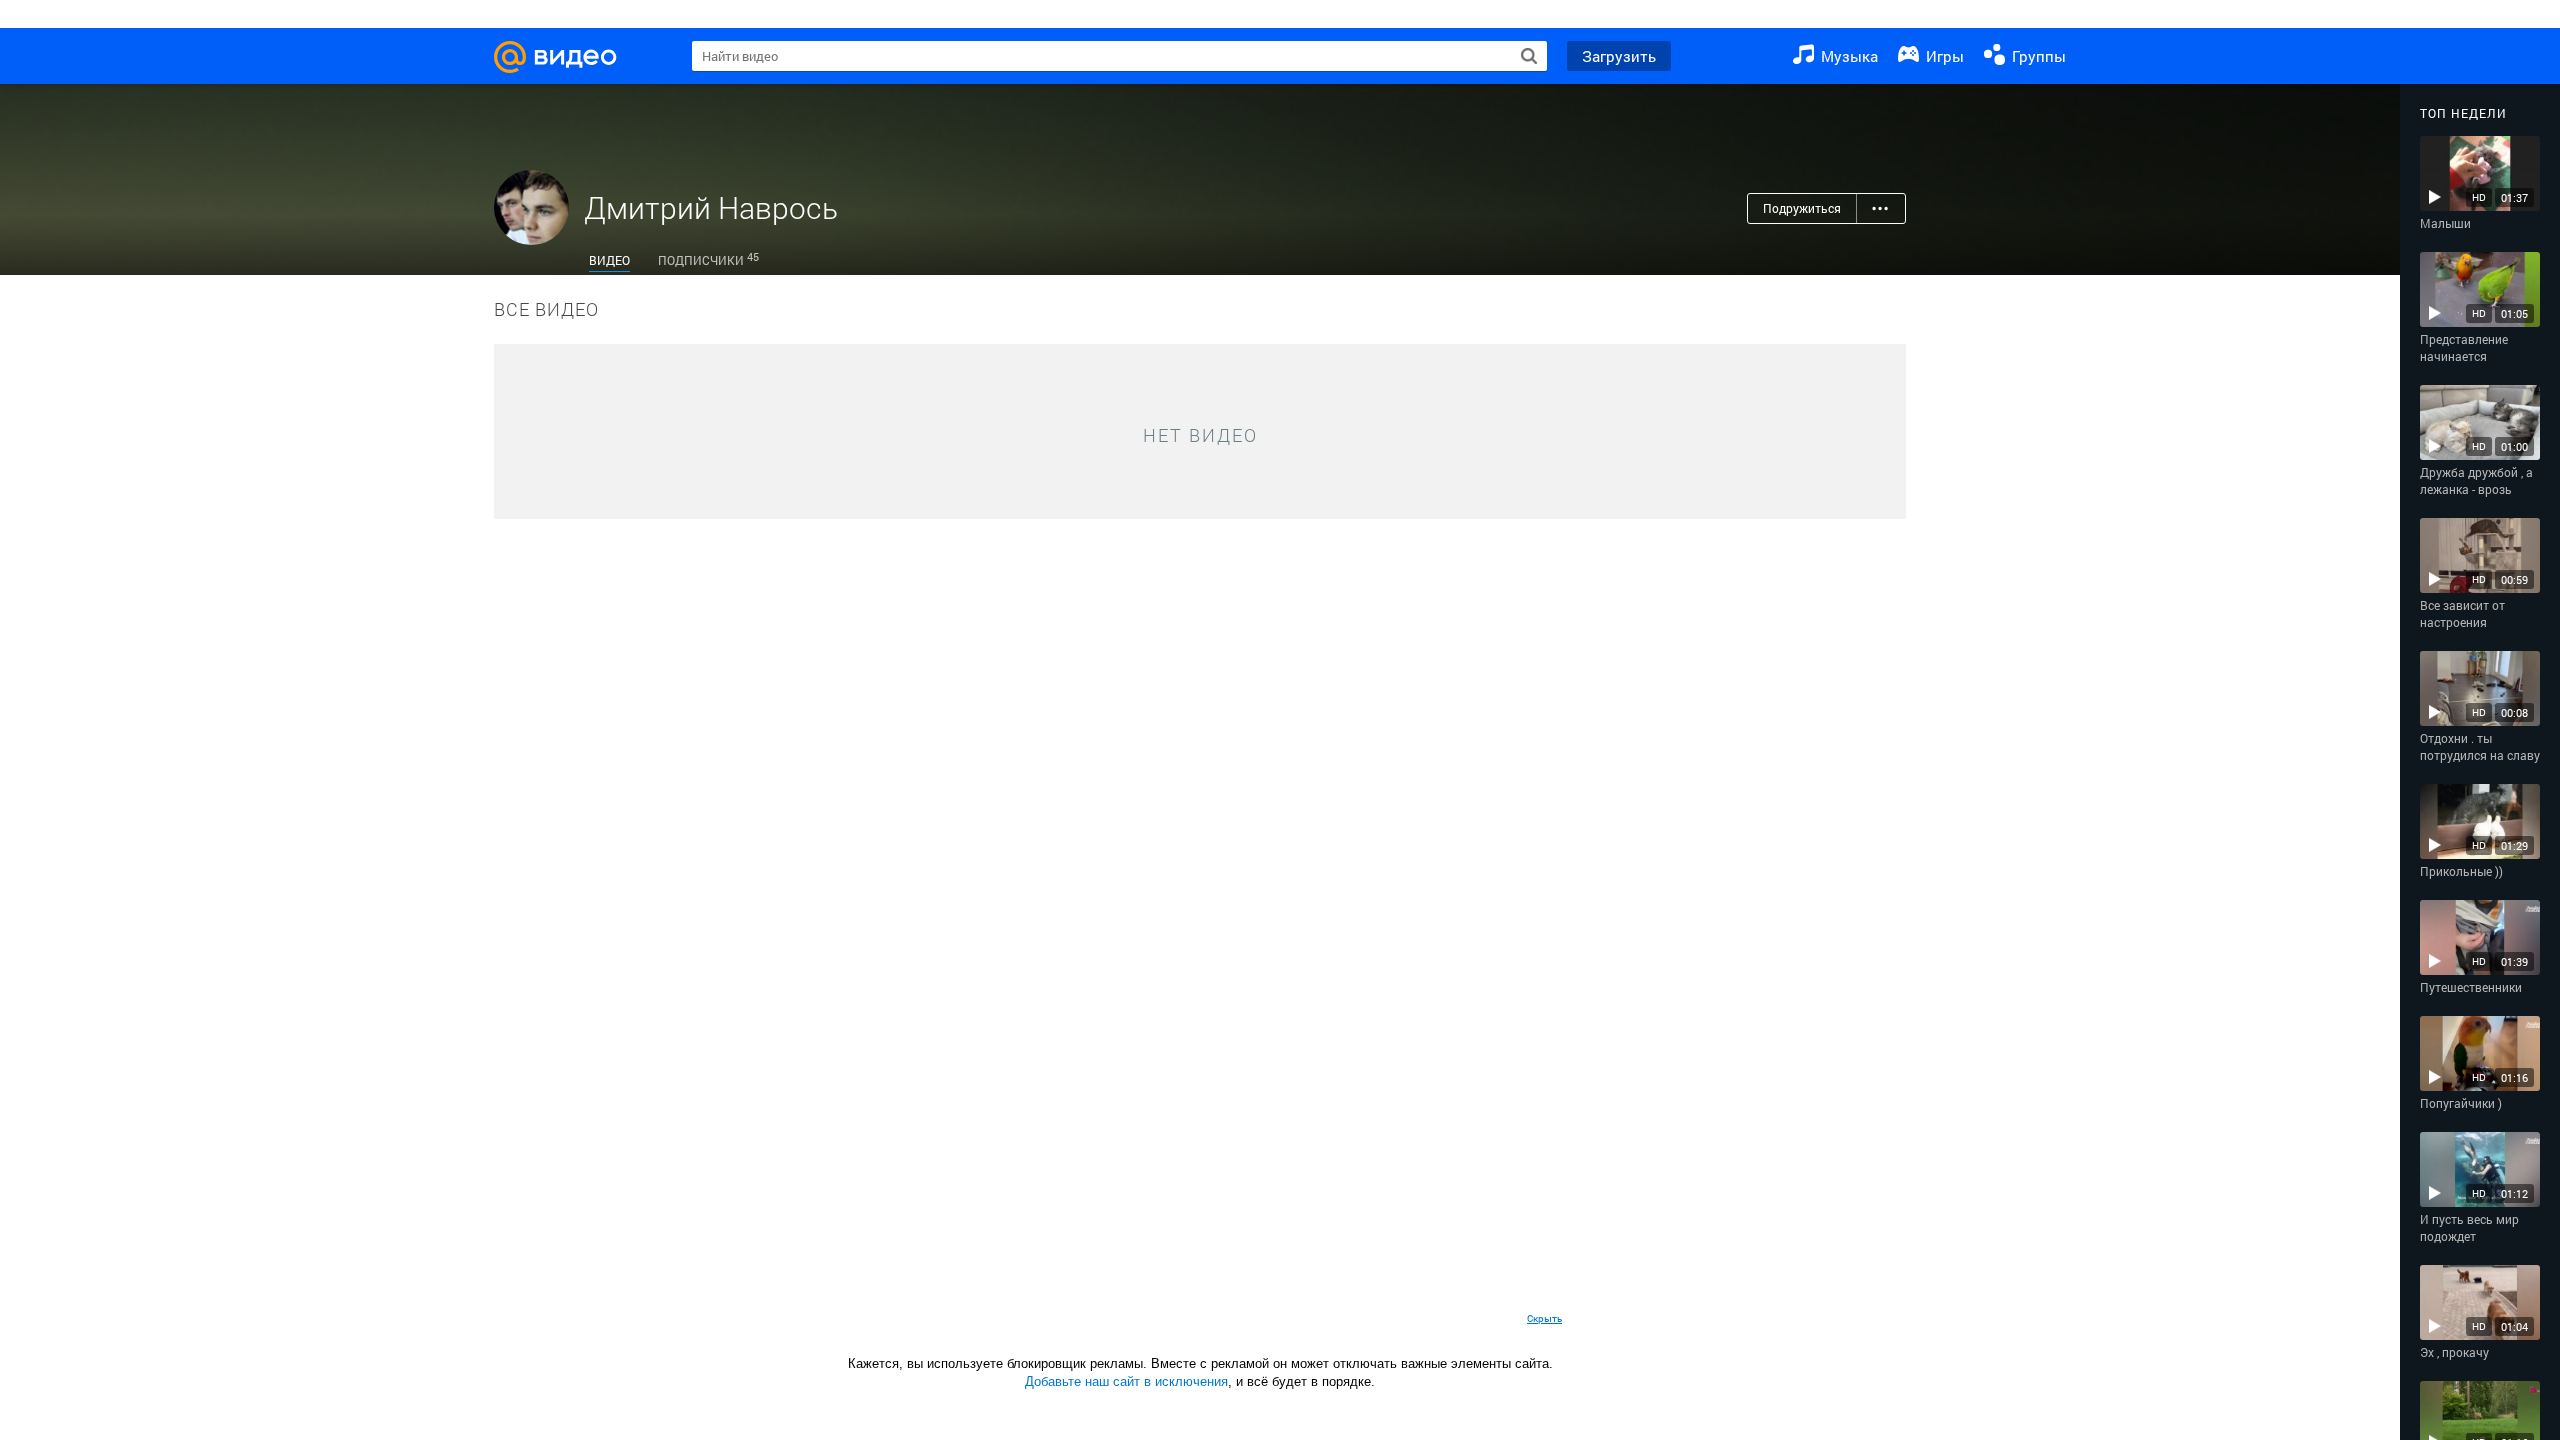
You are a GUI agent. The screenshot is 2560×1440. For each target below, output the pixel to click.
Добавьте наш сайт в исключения (1126, 1381)
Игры (1943, 56)
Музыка (1847, 56)
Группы (2037, 56)
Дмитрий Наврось (711, 207)
